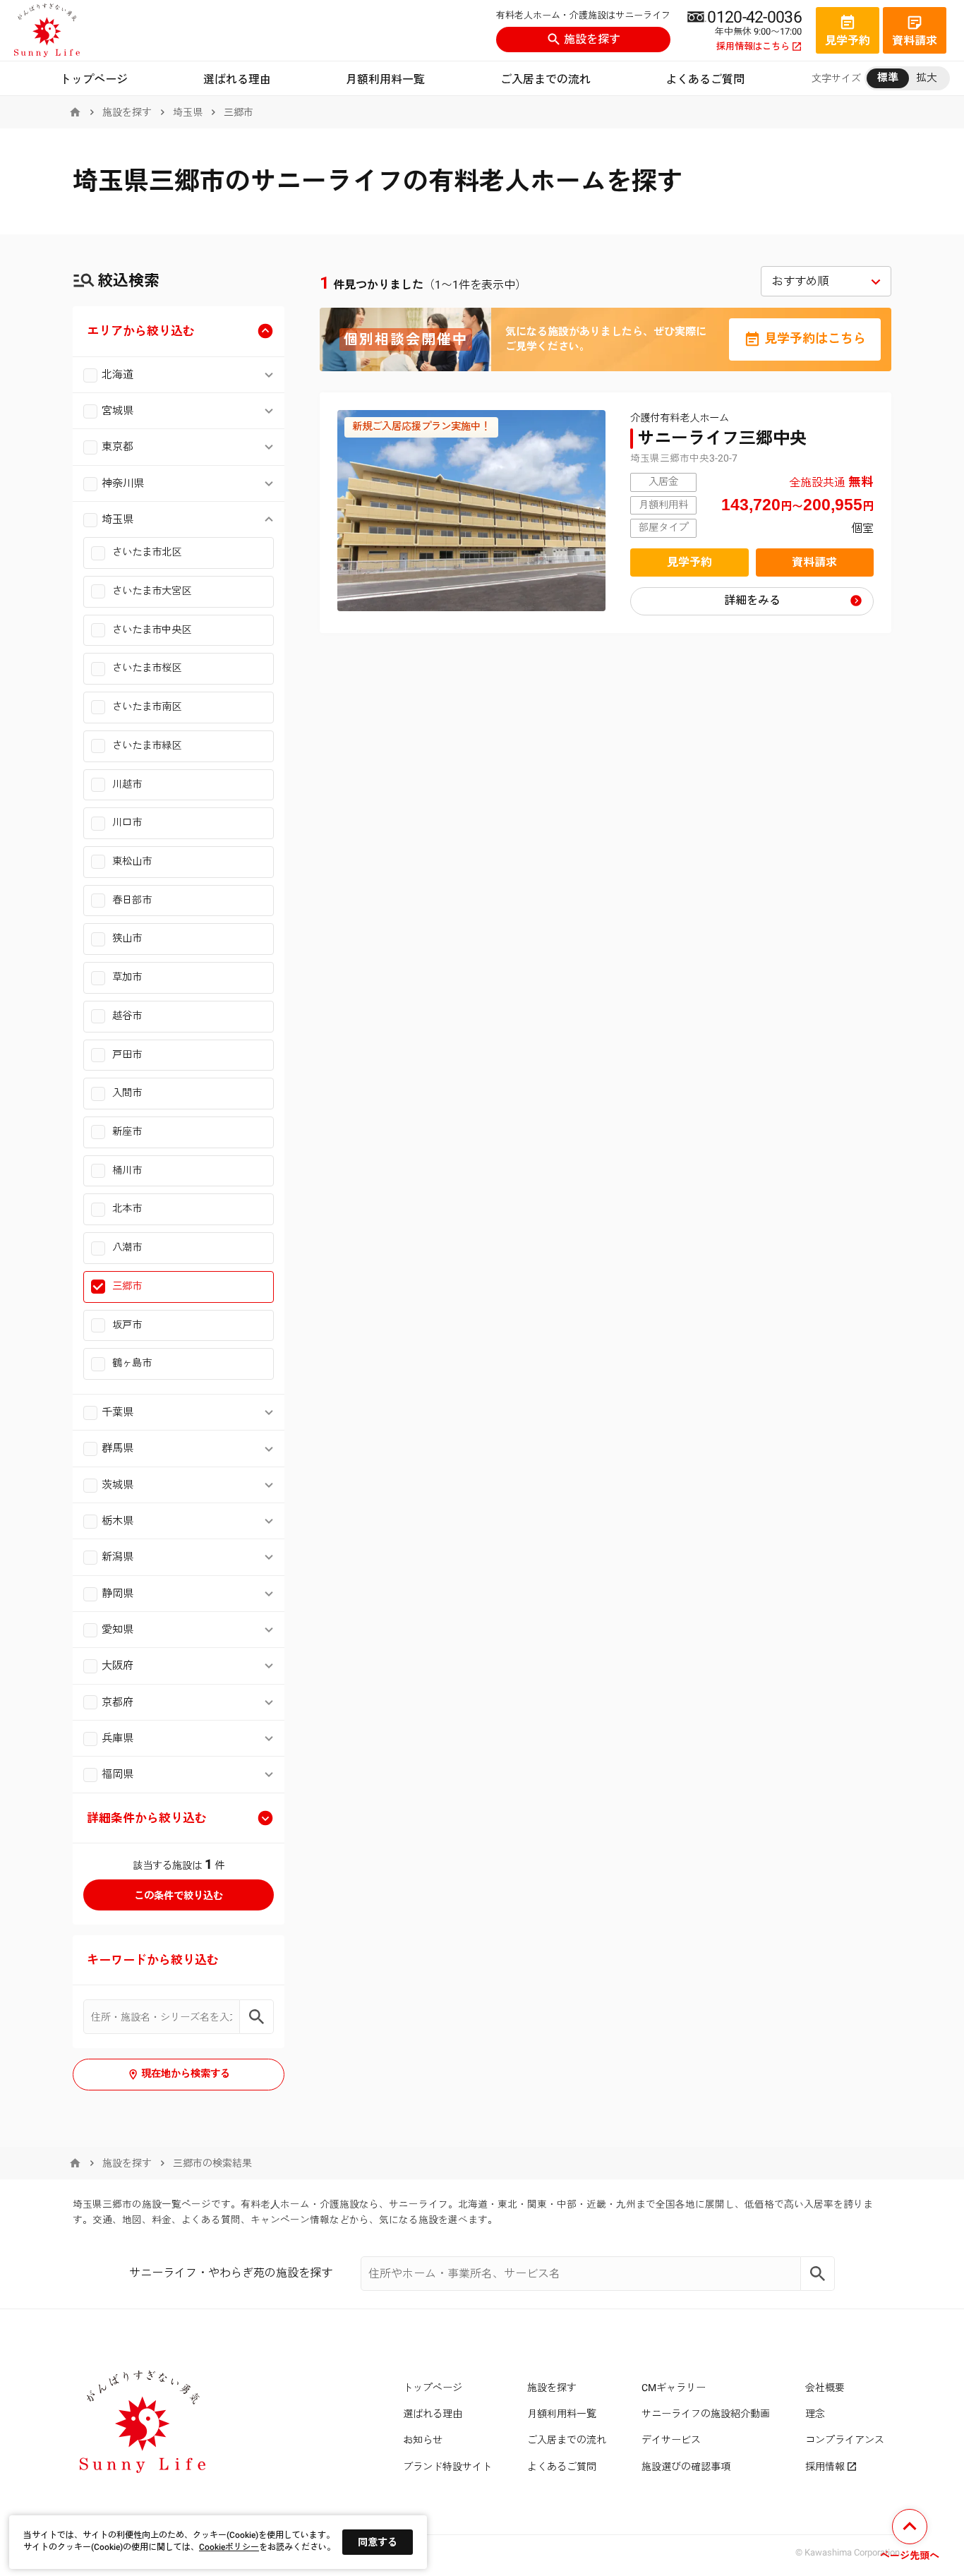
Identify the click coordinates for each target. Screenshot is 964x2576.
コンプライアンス (845, 2440)
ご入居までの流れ (546, 79)
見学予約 (689, 562)
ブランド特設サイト (447, 2467)
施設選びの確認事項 (686, 2467)
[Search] (818, 2274)
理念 (815, 2414)
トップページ (94, 79)
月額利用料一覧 (385, 79)
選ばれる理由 (237, 79)
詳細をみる (752, 600)
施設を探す (592, 39)
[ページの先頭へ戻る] (910, 2537)
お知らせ (423, 2440)
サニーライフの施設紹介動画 (706, 2414)
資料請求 (814, 562)
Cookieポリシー (229, 2547)
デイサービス (671, 2440)
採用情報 (825, 2467)
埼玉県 (188, 112)
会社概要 (825, 2388)
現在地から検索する (186, 2074)
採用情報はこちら (753, 47)
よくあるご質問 (705, 79)
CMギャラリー (674, 2388)
